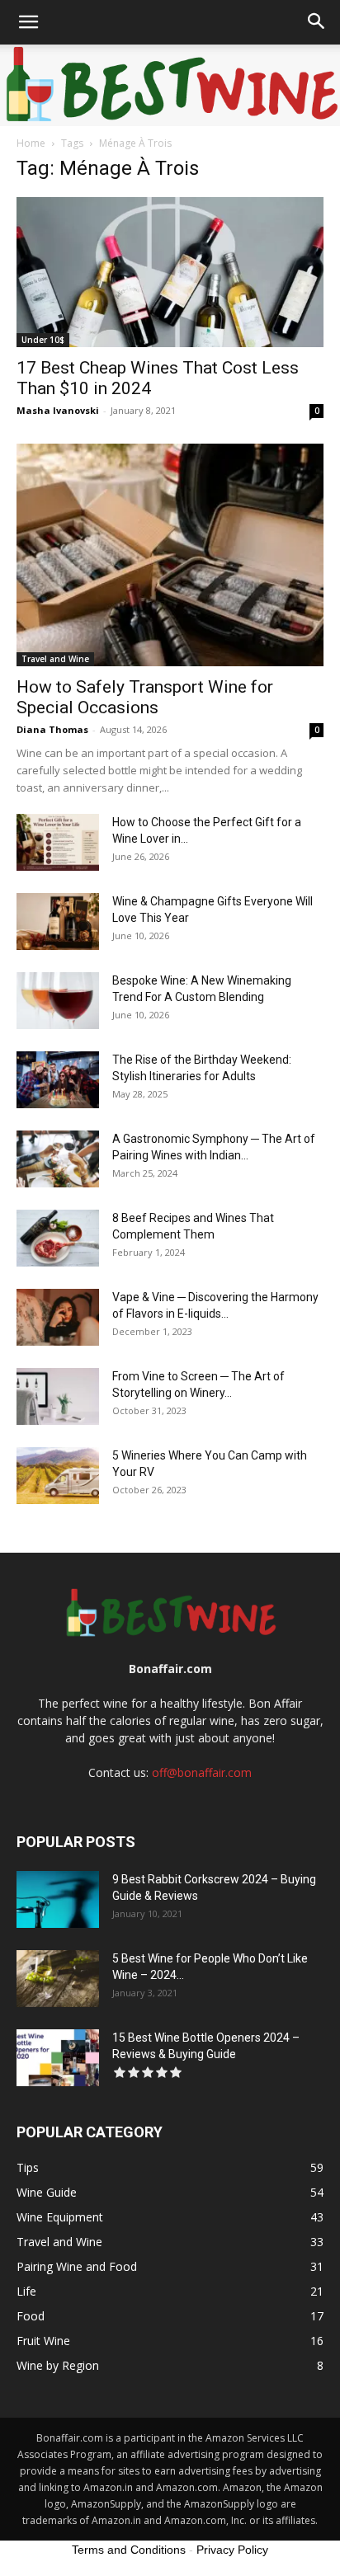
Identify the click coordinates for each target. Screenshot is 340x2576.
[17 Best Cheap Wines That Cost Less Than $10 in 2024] (170, 272)
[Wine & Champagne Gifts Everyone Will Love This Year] (58, 921)
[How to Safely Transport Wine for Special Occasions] (170, 555)
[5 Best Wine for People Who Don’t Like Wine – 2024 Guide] (58, 1979)
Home (31, 143)
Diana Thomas (52, 729)
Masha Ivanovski (58, 410)
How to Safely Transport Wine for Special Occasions (145, 697)
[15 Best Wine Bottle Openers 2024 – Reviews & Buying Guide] (58, 2058)
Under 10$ (43, 340)
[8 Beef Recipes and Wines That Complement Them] (58, 1238)
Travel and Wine (55, 659)
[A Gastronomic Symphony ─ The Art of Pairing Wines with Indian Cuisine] (58, 1159)
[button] (28, 22)
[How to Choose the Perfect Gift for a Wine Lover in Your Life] (58, 842)
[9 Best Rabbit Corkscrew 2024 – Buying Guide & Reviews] (58, 1899)
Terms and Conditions (129, 2550)
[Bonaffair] (170, 85)
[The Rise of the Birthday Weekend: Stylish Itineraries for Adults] (58, 1080)
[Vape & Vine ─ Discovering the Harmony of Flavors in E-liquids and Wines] (58, 1317)
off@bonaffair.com (202, 1772)
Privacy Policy (232, 2550)
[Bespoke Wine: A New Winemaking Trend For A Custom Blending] (58, 1001)
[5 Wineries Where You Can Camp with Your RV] (58, 1476)
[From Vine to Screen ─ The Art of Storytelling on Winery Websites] (58, 1396)
